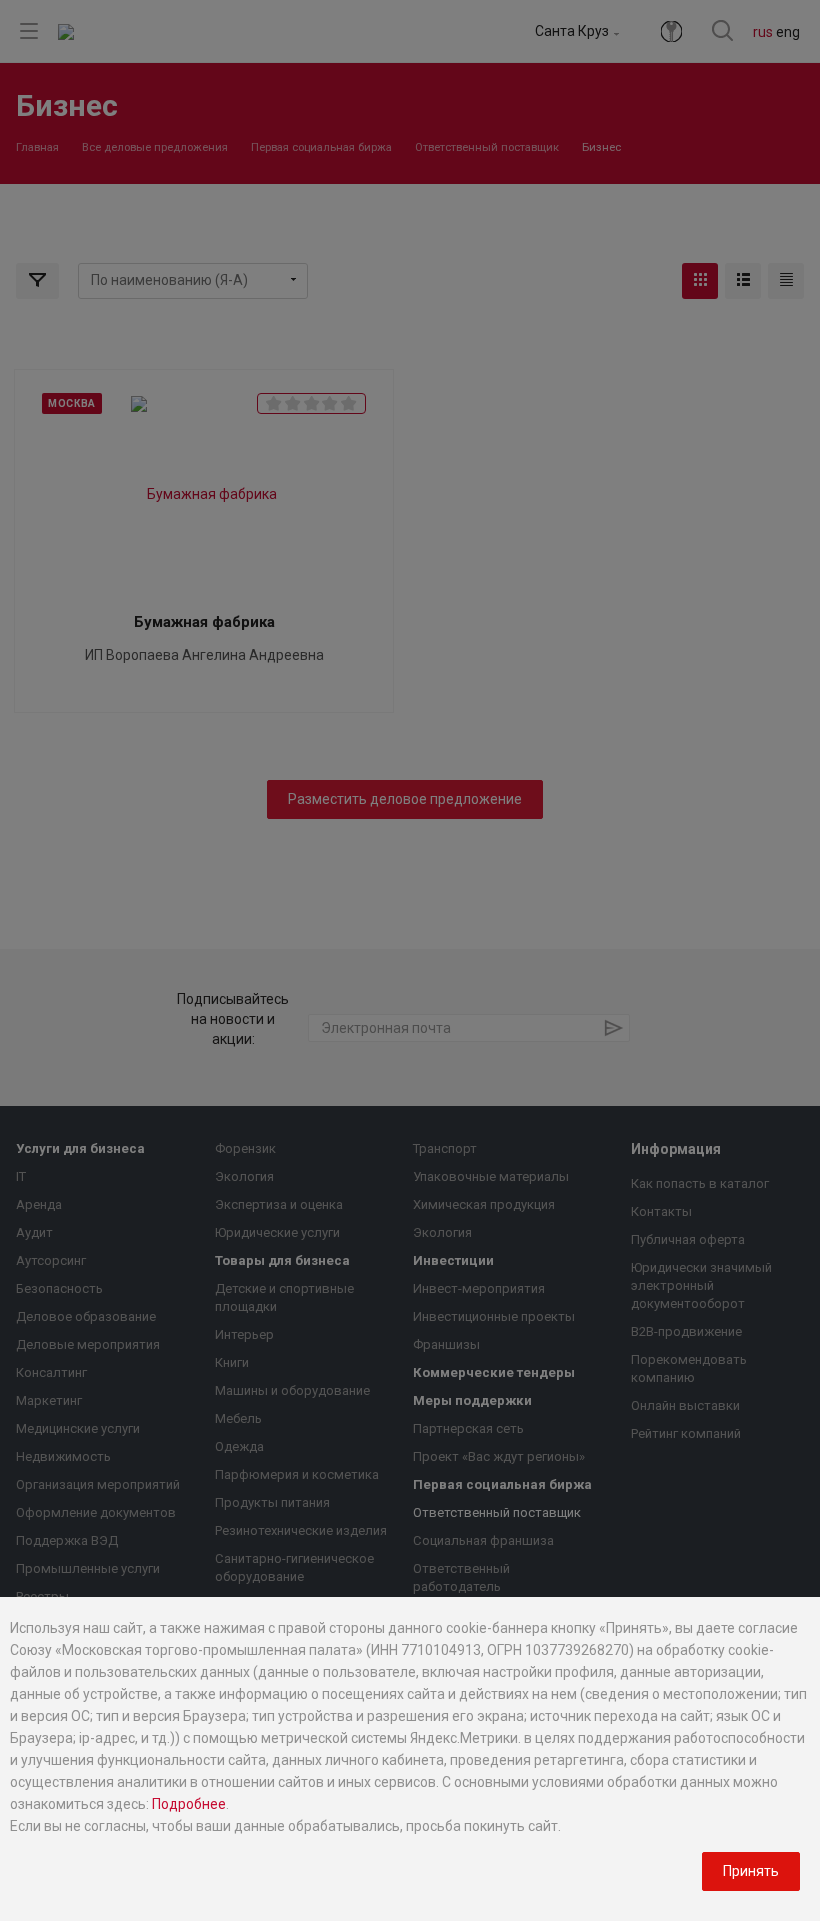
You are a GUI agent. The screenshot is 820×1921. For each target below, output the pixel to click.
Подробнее (189, 1804)
